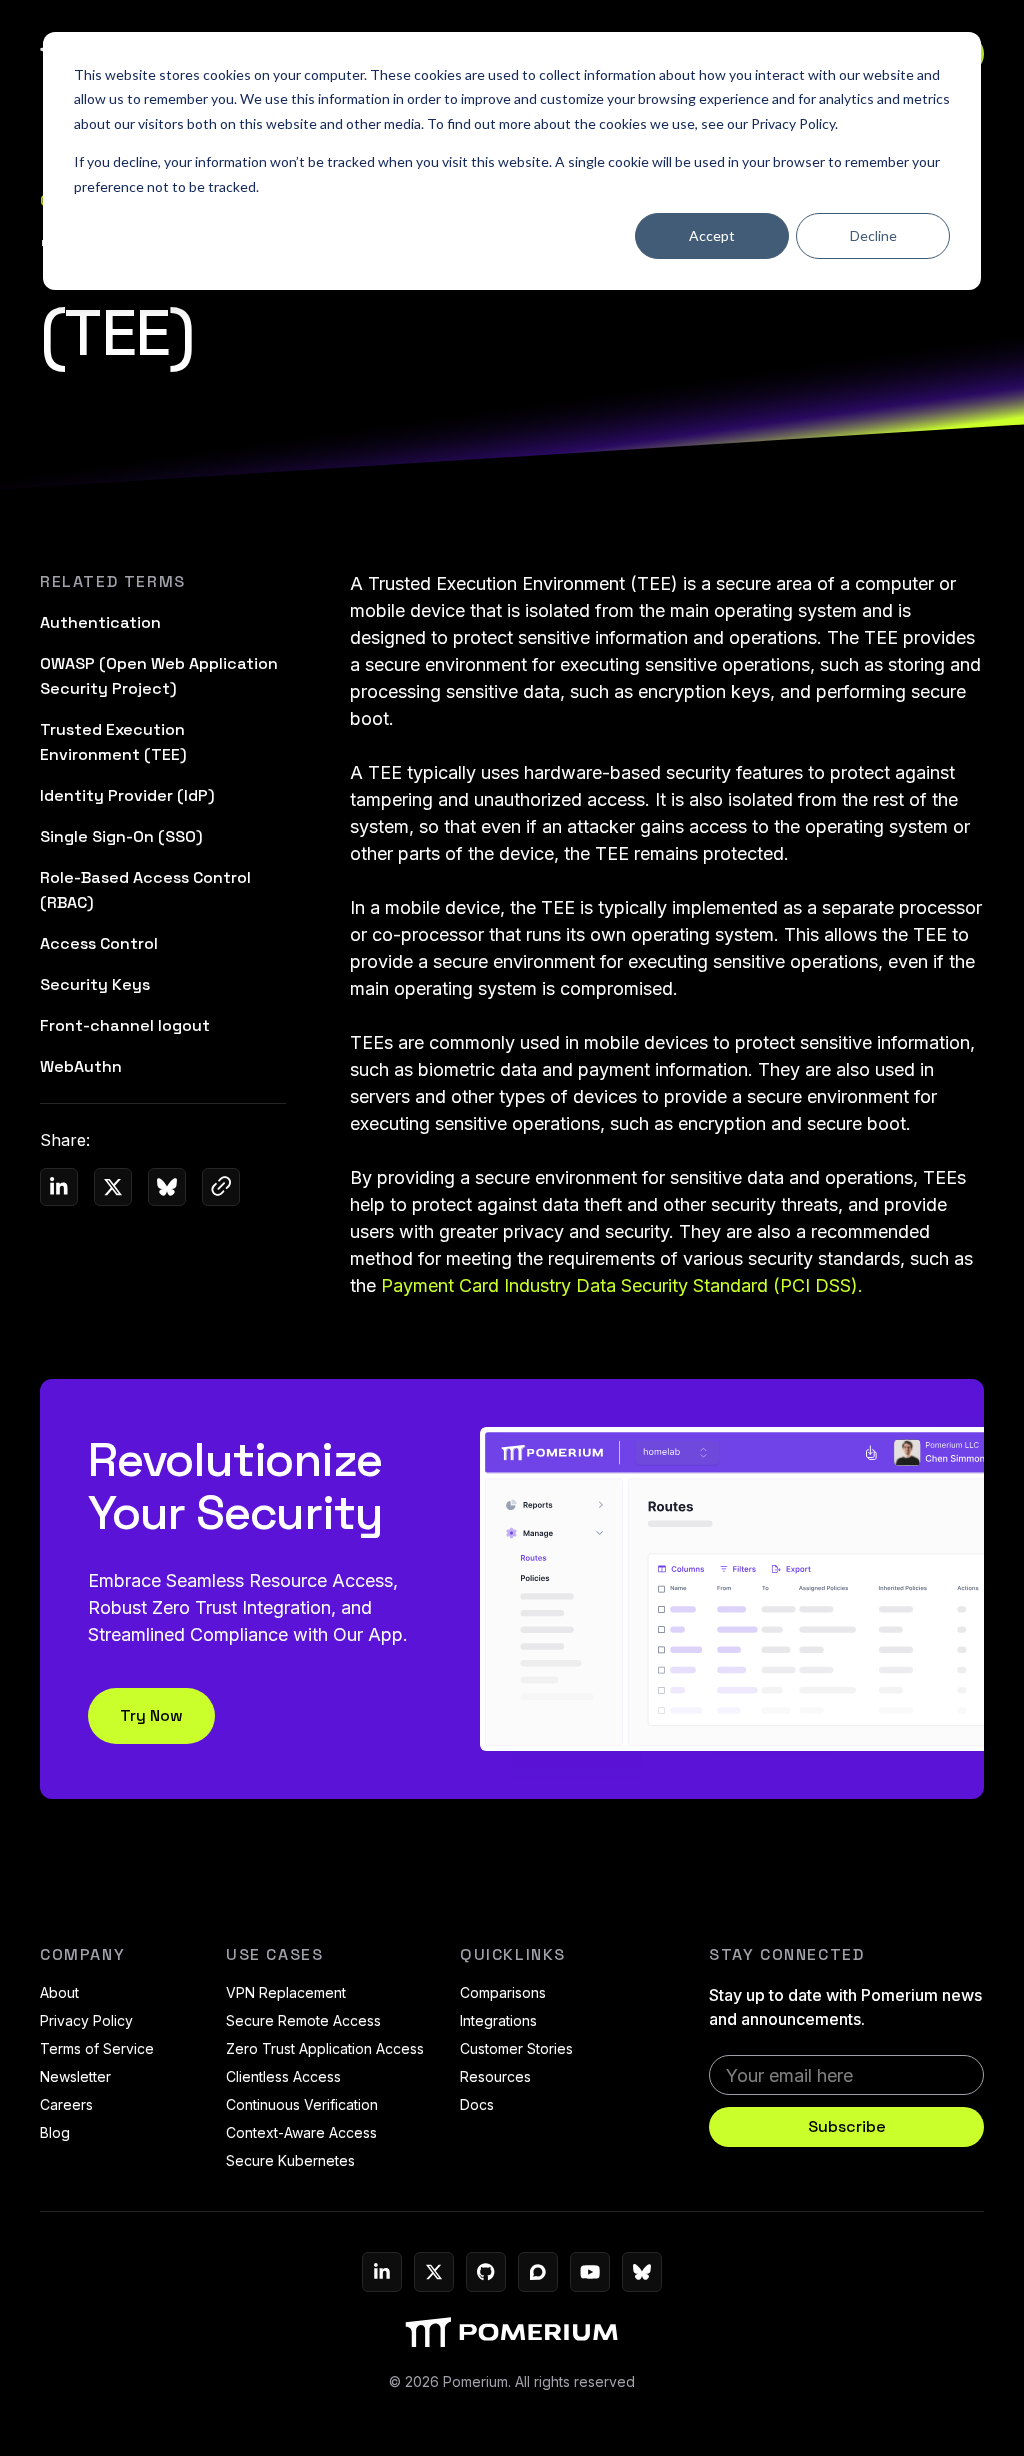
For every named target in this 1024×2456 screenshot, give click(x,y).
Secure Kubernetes (290, 2160)
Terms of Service (97, 2048)
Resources (495, 2076)
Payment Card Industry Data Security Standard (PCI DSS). (622, 1285)
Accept (712, 235)
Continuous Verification (302, 2104)
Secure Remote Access (303, 2020)
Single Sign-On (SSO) (121, 836)
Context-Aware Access (301, 2132)
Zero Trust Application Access (325, 2048)
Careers (66, 2104)
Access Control (99, 943)
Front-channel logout (125, 1025)
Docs (477, 2104)
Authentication (100, 622)
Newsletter (75, 2076)
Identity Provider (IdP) (127, 795)
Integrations (498, 2020)
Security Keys (95, 984)
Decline (873, 235)
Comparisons (503, 1992)
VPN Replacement (286, 1992)
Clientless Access (283, 2076)
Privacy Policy (793, 123)
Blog (55, 2132)
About (59, 1992)
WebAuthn (81, 1066)
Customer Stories (516, 2048)
